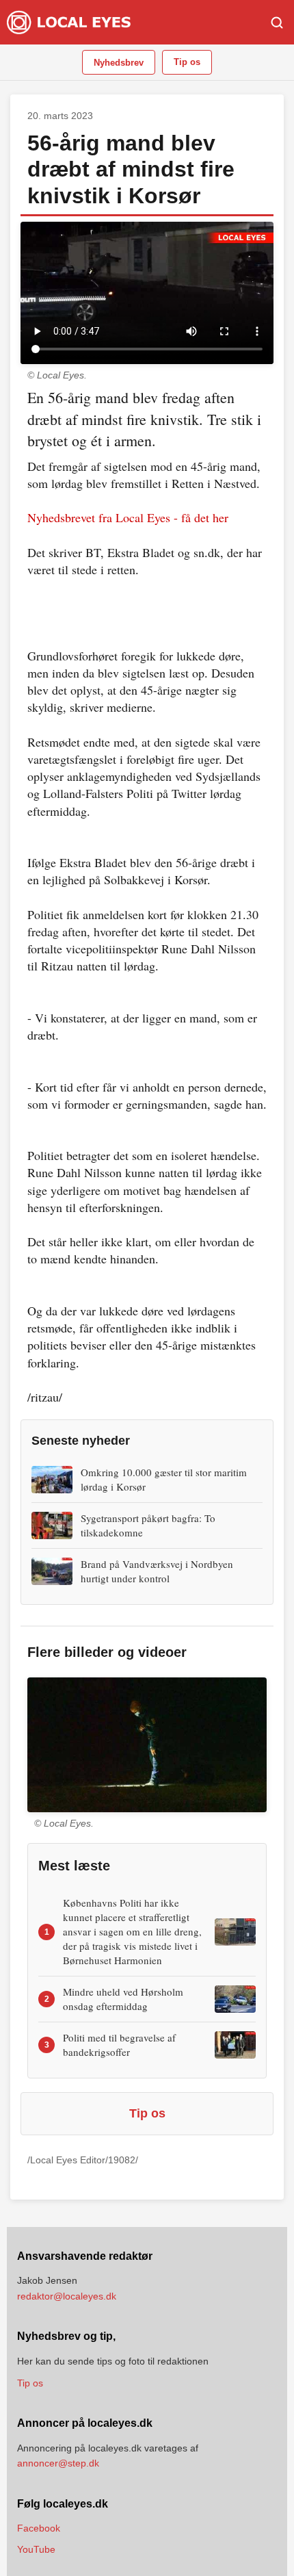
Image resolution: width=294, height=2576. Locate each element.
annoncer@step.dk (58, 2463)
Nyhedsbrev (119, 63)
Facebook (39, 2528)
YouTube (36, 2549)
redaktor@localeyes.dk (67, 2296)
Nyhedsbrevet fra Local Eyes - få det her (128, 517)
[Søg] (277, 23)
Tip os (187, 62)
